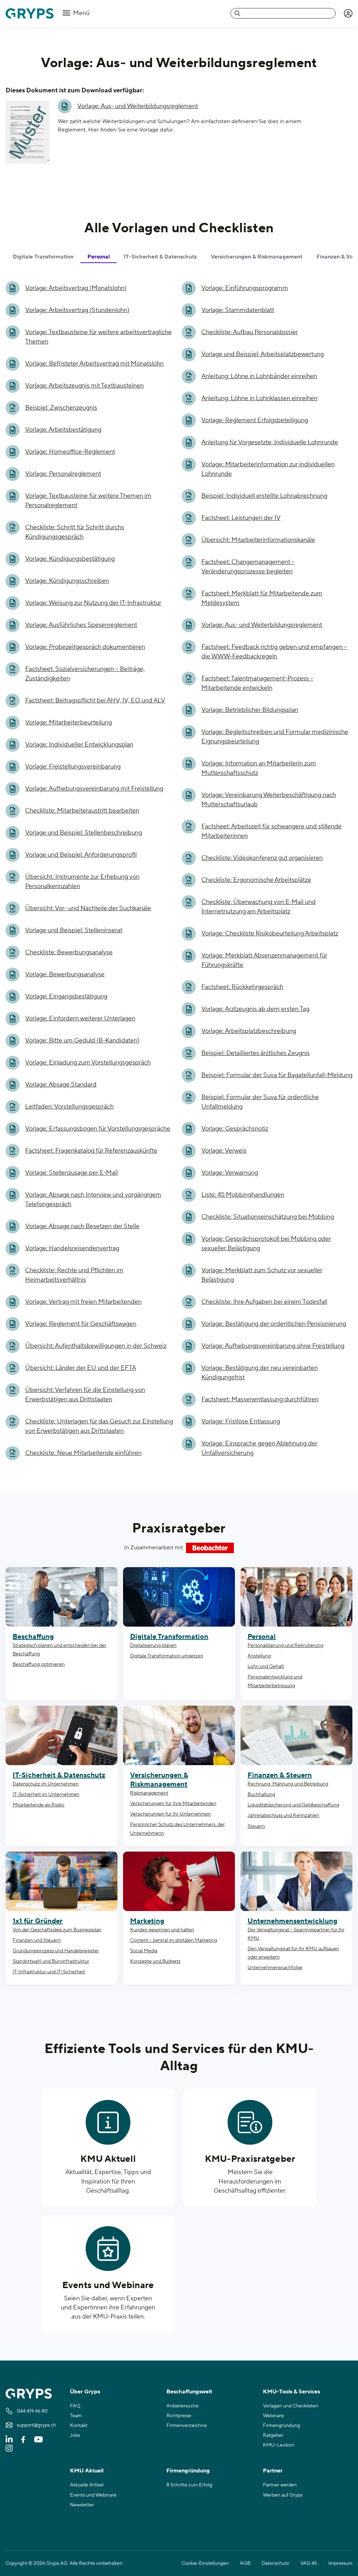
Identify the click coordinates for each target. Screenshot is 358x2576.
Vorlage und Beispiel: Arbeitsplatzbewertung (263, 354)
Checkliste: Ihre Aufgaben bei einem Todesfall (264, 1302)
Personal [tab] (99, 257)
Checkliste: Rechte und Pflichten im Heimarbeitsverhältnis (74, 1275)
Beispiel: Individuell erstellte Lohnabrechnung (264, 496)
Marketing (147, 1921)
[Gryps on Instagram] (9, 2448)
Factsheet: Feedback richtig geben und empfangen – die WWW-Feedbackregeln (274, 652)
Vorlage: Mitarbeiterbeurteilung (69, 723)
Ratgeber (273, 2435)
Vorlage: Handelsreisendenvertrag (72, 1248)
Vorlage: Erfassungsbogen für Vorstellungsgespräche (98, 1129)
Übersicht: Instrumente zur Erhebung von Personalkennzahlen (82, 882)
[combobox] (283, 13)
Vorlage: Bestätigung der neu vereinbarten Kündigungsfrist (260, 1373)
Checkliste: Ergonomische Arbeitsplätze (256, 880)
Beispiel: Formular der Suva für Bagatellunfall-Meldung (277, 1075)
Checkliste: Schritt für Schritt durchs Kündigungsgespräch (75, 532)
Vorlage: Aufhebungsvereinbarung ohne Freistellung (273, 1346)
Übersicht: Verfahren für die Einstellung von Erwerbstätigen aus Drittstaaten (85, 1395)
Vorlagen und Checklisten (291, 2406)
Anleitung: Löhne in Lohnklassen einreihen (259, 398)
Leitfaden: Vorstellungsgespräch (69, 1107)
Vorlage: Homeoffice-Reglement (70, 452)
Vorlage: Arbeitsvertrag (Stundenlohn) (77, 310)
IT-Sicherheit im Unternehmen (46, 1795)
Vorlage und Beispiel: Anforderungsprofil (81, 855)
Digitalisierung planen (153, 1646)
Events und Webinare (108, 2285)
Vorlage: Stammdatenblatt (238, 310)
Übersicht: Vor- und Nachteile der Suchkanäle (88, 908)
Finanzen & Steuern (280, 1775)
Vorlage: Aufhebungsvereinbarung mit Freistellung (94, 789)
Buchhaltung (261, 1795)
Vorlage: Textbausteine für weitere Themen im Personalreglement (88, 501)
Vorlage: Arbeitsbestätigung (63, 430)
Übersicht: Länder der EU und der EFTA (81, 1368)
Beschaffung (33, 1637)
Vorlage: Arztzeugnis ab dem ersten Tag (255, 1009)
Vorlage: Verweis (224, 1151)
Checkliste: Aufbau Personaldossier (250, 332)
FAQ (75, 2406)
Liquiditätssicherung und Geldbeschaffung (293, 1805)
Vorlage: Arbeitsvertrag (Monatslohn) (76, 288)
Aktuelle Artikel (87, 2485)
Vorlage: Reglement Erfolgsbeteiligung (255, 420)
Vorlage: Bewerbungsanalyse (65, 974)
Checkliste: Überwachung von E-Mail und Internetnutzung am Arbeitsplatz (259, 907)
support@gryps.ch (36, 2425)
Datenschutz (275, 2563)
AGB (245, 2563)
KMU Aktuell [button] (87, 2471)
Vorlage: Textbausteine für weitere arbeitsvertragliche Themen (98, 337)
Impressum (340, 2563)
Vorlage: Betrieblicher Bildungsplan (250, 710)
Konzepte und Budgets (155, 1961)
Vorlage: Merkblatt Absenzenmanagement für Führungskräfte (264, 960)
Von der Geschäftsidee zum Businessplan (57, 1930)
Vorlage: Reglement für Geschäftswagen (81, 1324)
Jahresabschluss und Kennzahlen (283, 1816)
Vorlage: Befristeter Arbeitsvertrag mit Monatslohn (94, 364)
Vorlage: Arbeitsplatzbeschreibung (249, 1031)
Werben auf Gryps (283, 2495)
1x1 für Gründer (38, 1921)
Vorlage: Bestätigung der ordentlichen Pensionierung (274, 1324)
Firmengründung (281, 2426)
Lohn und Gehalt (266, 1666)
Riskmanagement (149, 1793)
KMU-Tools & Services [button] (291, 2392)
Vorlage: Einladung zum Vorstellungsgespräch (88, 1063)
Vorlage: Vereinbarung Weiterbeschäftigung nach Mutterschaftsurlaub (269, 800)
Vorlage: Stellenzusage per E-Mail (71, 1173)
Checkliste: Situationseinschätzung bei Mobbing (268, 1217)
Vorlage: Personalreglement (63, 474)
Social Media (144, 1951)
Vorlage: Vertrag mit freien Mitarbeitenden (83, 1302)
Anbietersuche (182, 2406)
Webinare (273, 2416)
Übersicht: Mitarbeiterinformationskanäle (258, 540)
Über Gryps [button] (85, 2392)
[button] (348, 13)
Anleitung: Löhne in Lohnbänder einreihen (259, 376)
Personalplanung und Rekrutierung (285, 1646)
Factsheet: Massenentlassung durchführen (260, 1399)
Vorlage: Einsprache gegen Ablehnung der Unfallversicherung (259, 1448)
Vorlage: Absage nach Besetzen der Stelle (82, 1226)
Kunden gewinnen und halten (162, 1930)
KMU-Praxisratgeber (250, 2159)
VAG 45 (309, 2563)
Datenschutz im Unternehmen (46, 1784)
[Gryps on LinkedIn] (9, 2439)
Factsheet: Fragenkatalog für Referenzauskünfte (91, 1151)
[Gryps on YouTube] (38, 2439)
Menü (81, 13)
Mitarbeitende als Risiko (38, 1805)
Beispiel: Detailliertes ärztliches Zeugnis (256, 1053)
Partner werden (280, 2485)
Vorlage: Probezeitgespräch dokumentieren (85, 647)
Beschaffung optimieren (39, 1664)
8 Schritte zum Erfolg (189, 2485)
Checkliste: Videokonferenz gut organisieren (262, 858)
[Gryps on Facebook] (23, 2439)
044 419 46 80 (32, 2411)
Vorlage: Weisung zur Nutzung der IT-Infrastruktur (93, 603)
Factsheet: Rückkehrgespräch (242, 987)
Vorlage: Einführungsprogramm (245, 288)
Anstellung (259, 1656)
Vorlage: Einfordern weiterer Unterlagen (80, 1018)
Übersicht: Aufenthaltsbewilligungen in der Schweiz (96, 1346)
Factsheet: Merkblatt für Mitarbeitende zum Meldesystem (262, 598)
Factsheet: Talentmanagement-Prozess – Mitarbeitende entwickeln (257, 683)
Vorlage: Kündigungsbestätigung (70, 559)
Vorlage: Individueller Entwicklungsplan (79, 745)
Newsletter (82, 2505)
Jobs (75, 2435)
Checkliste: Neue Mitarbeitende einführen (83, 1453)
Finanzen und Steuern (37, 1940)
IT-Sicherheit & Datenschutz (59, 1775)
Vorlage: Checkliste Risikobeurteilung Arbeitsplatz (270, 933)
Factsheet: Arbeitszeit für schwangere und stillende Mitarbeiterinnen (271, 831)
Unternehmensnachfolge (275, 1968)
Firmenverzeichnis (187, 2426)
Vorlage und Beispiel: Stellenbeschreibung (84, 833)
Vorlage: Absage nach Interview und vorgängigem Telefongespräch (93, 1199)
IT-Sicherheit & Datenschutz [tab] (160, 257)
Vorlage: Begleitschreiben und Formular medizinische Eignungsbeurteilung (275, 737)
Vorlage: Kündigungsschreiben (67, 581)
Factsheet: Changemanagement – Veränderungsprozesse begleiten (248, 567)
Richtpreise (179, 2416)
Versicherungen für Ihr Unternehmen (170, 1814)
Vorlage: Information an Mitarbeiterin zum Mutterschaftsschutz (259, 768)
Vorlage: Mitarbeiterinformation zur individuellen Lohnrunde (268, 469)
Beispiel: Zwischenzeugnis (61, 408)
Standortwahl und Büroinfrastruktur (51, 1961)
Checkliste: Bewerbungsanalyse (69, 952)
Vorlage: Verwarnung (230, 1173)
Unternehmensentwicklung (292, 1921)
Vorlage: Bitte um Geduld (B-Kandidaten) (82, 1041)
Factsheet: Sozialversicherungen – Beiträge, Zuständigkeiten (85, 674)
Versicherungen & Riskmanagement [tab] (257, 257)
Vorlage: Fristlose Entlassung (241, 1421)
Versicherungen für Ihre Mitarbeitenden (173, 1804)
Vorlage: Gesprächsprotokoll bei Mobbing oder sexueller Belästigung (266, 1244)
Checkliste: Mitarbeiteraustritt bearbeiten (82, 811)
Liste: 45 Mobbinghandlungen (243, 1195)
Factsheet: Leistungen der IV (241, 518)
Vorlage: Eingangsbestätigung (66, 996)
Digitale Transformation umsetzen (167, 1656)
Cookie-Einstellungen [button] (205, 2563)
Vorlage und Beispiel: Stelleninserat (74, 930)
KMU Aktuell (108, 2159)
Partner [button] (273, 2471)
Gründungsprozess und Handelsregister (56, 1951)
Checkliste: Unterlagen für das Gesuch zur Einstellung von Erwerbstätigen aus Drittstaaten (99, 1426)
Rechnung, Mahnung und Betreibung (288, 1784)
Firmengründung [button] (188, 2471)
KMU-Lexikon (278, 2445)
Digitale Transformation (169, 1637)
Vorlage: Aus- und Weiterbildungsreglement (138, 106)
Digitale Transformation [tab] (43, 257)
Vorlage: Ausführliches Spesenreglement (81, 625)
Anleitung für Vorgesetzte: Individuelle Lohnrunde (270, 442)
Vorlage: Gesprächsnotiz (235, 1129)
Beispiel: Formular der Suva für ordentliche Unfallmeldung (260, 1102)
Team (76, 2416)
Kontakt (79, 2426)
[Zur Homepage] (30, 13)
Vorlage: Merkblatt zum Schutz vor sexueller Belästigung (262, 1275)
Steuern (256, 1826)
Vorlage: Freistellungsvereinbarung (73, 767)
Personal (262, 1637)
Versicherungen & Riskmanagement (159, 1780)
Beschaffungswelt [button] (189, 2392)
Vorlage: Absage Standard (61, 1085)
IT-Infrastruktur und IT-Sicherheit (49, 1972)
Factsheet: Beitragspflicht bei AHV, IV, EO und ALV (95, 700)
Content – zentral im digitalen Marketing (174, 1940)
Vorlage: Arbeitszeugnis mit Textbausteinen (84, 386)
